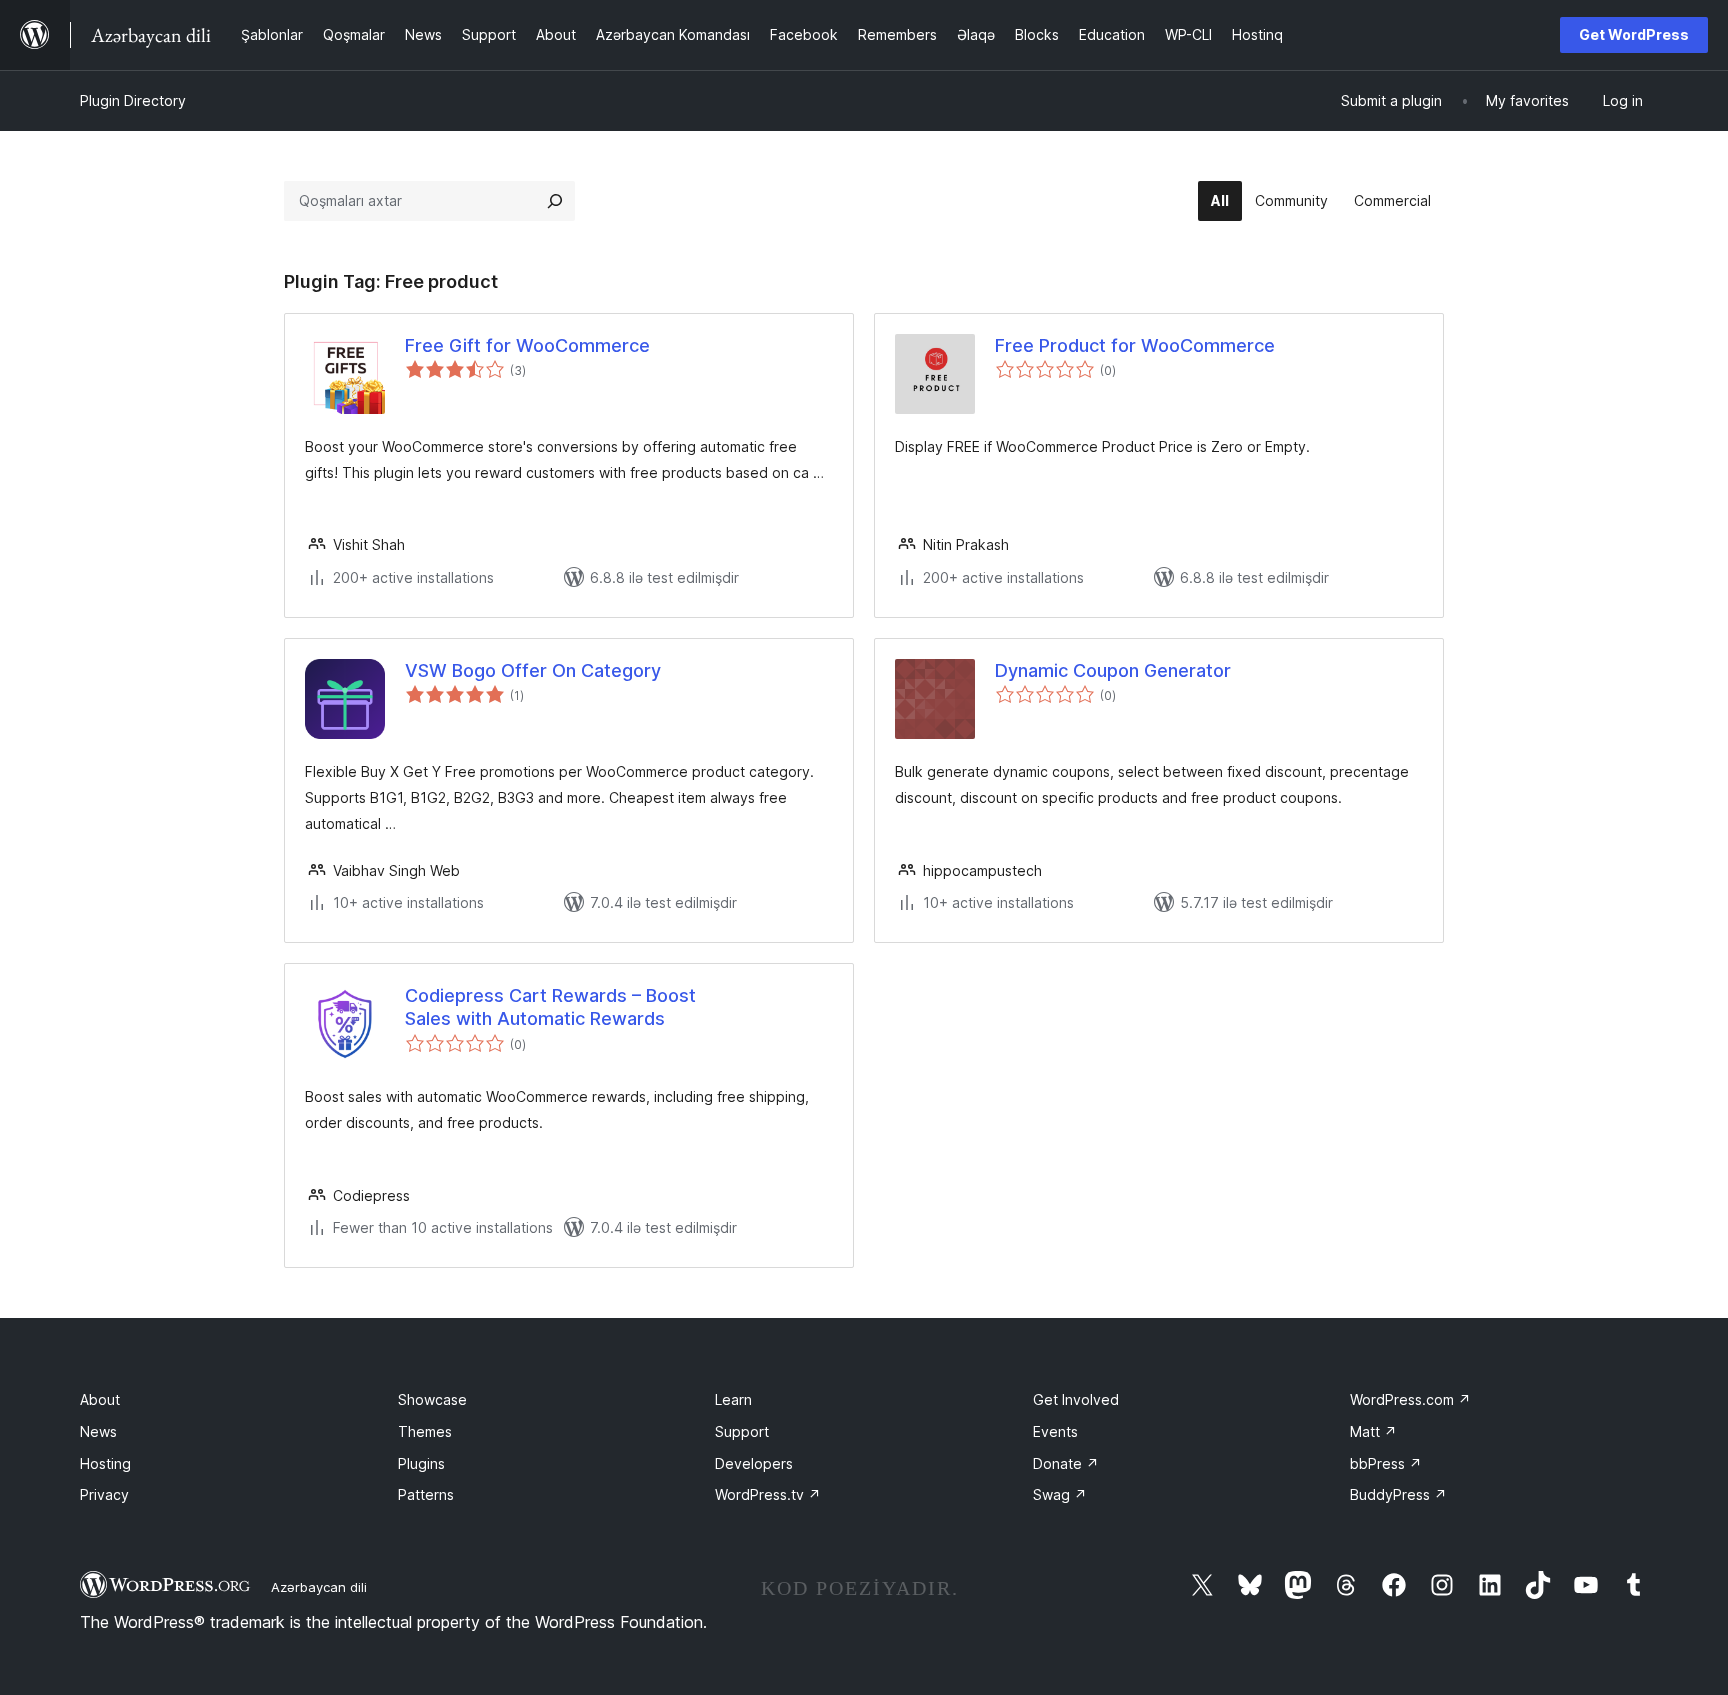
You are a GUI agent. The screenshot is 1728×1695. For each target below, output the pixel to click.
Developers (754, 1463)
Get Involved (1076, 1399)
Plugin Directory (133, 100)
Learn (733, 1399)
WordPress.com (1410, 1399)
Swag (1060, 1494)
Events (1055, 1431)
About (100, 1399)
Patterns (426, 1494)
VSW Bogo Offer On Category (533, 670)
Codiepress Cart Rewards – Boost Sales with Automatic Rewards (550, 1007)
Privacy (104, 1494)
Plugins (421, 1463)
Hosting (105, 1463)
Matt (1373, 1431)
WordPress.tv (768, 1494)
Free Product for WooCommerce (1135, 345)
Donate (1066, 1463)
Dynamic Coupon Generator (1113, 670)
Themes (425, 1431)
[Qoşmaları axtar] (555, 201)
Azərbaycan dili (319, 1587)
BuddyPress (1398, 1494)
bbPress (1386, 1463)
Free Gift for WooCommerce (527, 345)
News (98, 1431)
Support (742, 1431)
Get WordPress (1634, 34)
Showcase (432, 1399)
